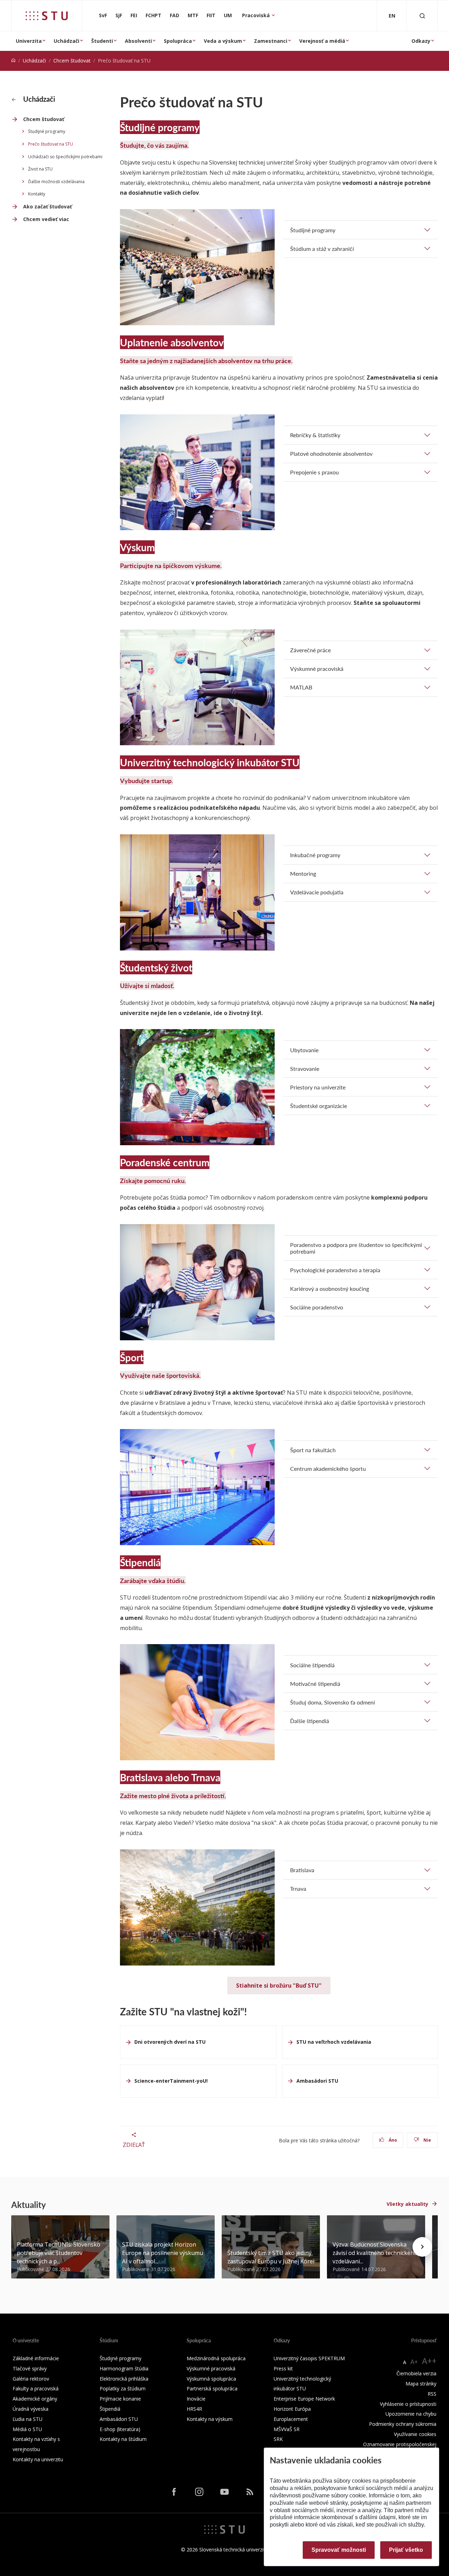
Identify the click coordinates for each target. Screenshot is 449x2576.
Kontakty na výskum (210, 2419)
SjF (119, 15)
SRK (278, 2439)
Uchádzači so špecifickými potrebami (65, 157)
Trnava (298, 1888)
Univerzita (29, 41)
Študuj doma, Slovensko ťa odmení (333, 1702)
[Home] (13, 61)
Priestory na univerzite (318, 1087)
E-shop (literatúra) (120, 2429)
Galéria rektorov (31, 2379)
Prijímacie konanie (120, 2399)
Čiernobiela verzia (416, 2373)
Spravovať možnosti (339, 2550)
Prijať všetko (406, 2550)
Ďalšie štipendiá (310, 1721)
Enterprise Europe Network (304, 2399)
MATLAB (301, 687)
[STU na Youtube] (224, 2492)
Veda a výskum (223, 41)
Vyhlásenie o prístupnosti (408, 2404)
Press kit (283, 2368)
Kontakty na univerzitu (38, 2459)
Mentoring (303, 873)
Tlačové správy (30, 2368)
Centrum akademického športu (328, 1469)
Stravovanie (305, 1069)
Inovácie (196, 2399)
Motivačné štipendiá (315, 1684)
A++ (429, 2361)
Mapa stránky (421, 2384)
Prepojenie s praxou (314, 472)
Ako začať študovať (48, 206)
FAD (175, 15)
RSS (432, 2394)
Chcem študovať (72, 61)
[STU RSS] (250, 2492)
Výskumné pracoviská (317, 669)
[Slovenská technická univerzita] (47, 16)
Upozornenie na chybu (411, 2414)
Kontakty (37, 194)
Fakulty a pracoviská (36, 2388)
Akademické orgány (35, 2399)
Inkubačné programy (315, 855)
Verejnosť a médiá (322, 41)
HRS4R (194, 2409)
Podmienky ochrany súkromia (403, 2424)
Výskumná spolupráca (211, 2379)
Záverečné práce (310, 650)
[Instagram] (199, 2492)
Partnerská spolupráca (212, 2388)
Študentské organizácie (319, 1106)
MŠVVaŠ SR (287, 2429)
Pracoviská (257, 15)
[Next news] (422, 2247)
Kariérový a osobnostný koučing (330, 1289)
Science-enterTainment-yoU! (171, 2081)
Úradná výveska (31, 2409)
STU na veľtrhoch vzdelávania (334, 2042)
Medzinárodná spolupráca (216, 2358)
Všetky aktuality (407, 2204)
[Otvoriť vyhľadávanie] (422, 16)
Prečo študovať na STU (51, 144)
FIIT (211, 15)
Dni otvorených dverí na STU (170, 2042)
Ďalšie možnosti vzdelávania (56, 182)
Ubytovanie (304, 1050)
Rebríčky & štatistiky (315, 435)
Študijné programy (47, 131)
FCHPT (153, 15)
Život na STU (40, 169)
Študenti (102, 41)
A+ (414, 2362)
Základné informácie (36, 2358)
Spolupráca (178, 41)
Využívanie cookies (415, 2434)
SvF (103, 15)
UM (228, 15)
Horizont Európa (292, 2409)
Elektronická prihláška (124, 2379)
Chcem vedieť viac (46, 219)
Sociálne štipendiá (312, 1665)
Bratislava (302, 1870)
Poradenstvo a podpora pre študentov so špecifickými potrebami (356, 1248)
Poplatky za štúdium (123, 2388)
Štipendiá (110, 2409)
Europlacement (291, 2419)
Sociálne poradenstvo (317, 1307)
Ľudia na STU (28, 2419)
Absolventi (138, 41)
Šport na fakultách (313, 1450)
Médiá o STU (27, 2429)
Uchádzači (66, 41)
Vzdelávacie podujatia (317, 892)
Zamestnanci (271, 41)
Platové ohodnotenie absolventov (331, 453)
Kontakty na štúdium (123, 2439)
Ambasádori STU (317, 2081)
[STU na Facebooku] (174, 2492)
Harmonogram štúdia (124, 2368)
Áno (392, 2140)
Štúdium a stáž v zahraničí (322, 249)
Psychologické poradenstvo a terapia (335, 1270)
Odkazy (421, 41)
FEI (134, 15)
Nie (427, 2140)
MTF (193, 15)
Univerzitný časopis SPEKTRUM (309, 2358)
